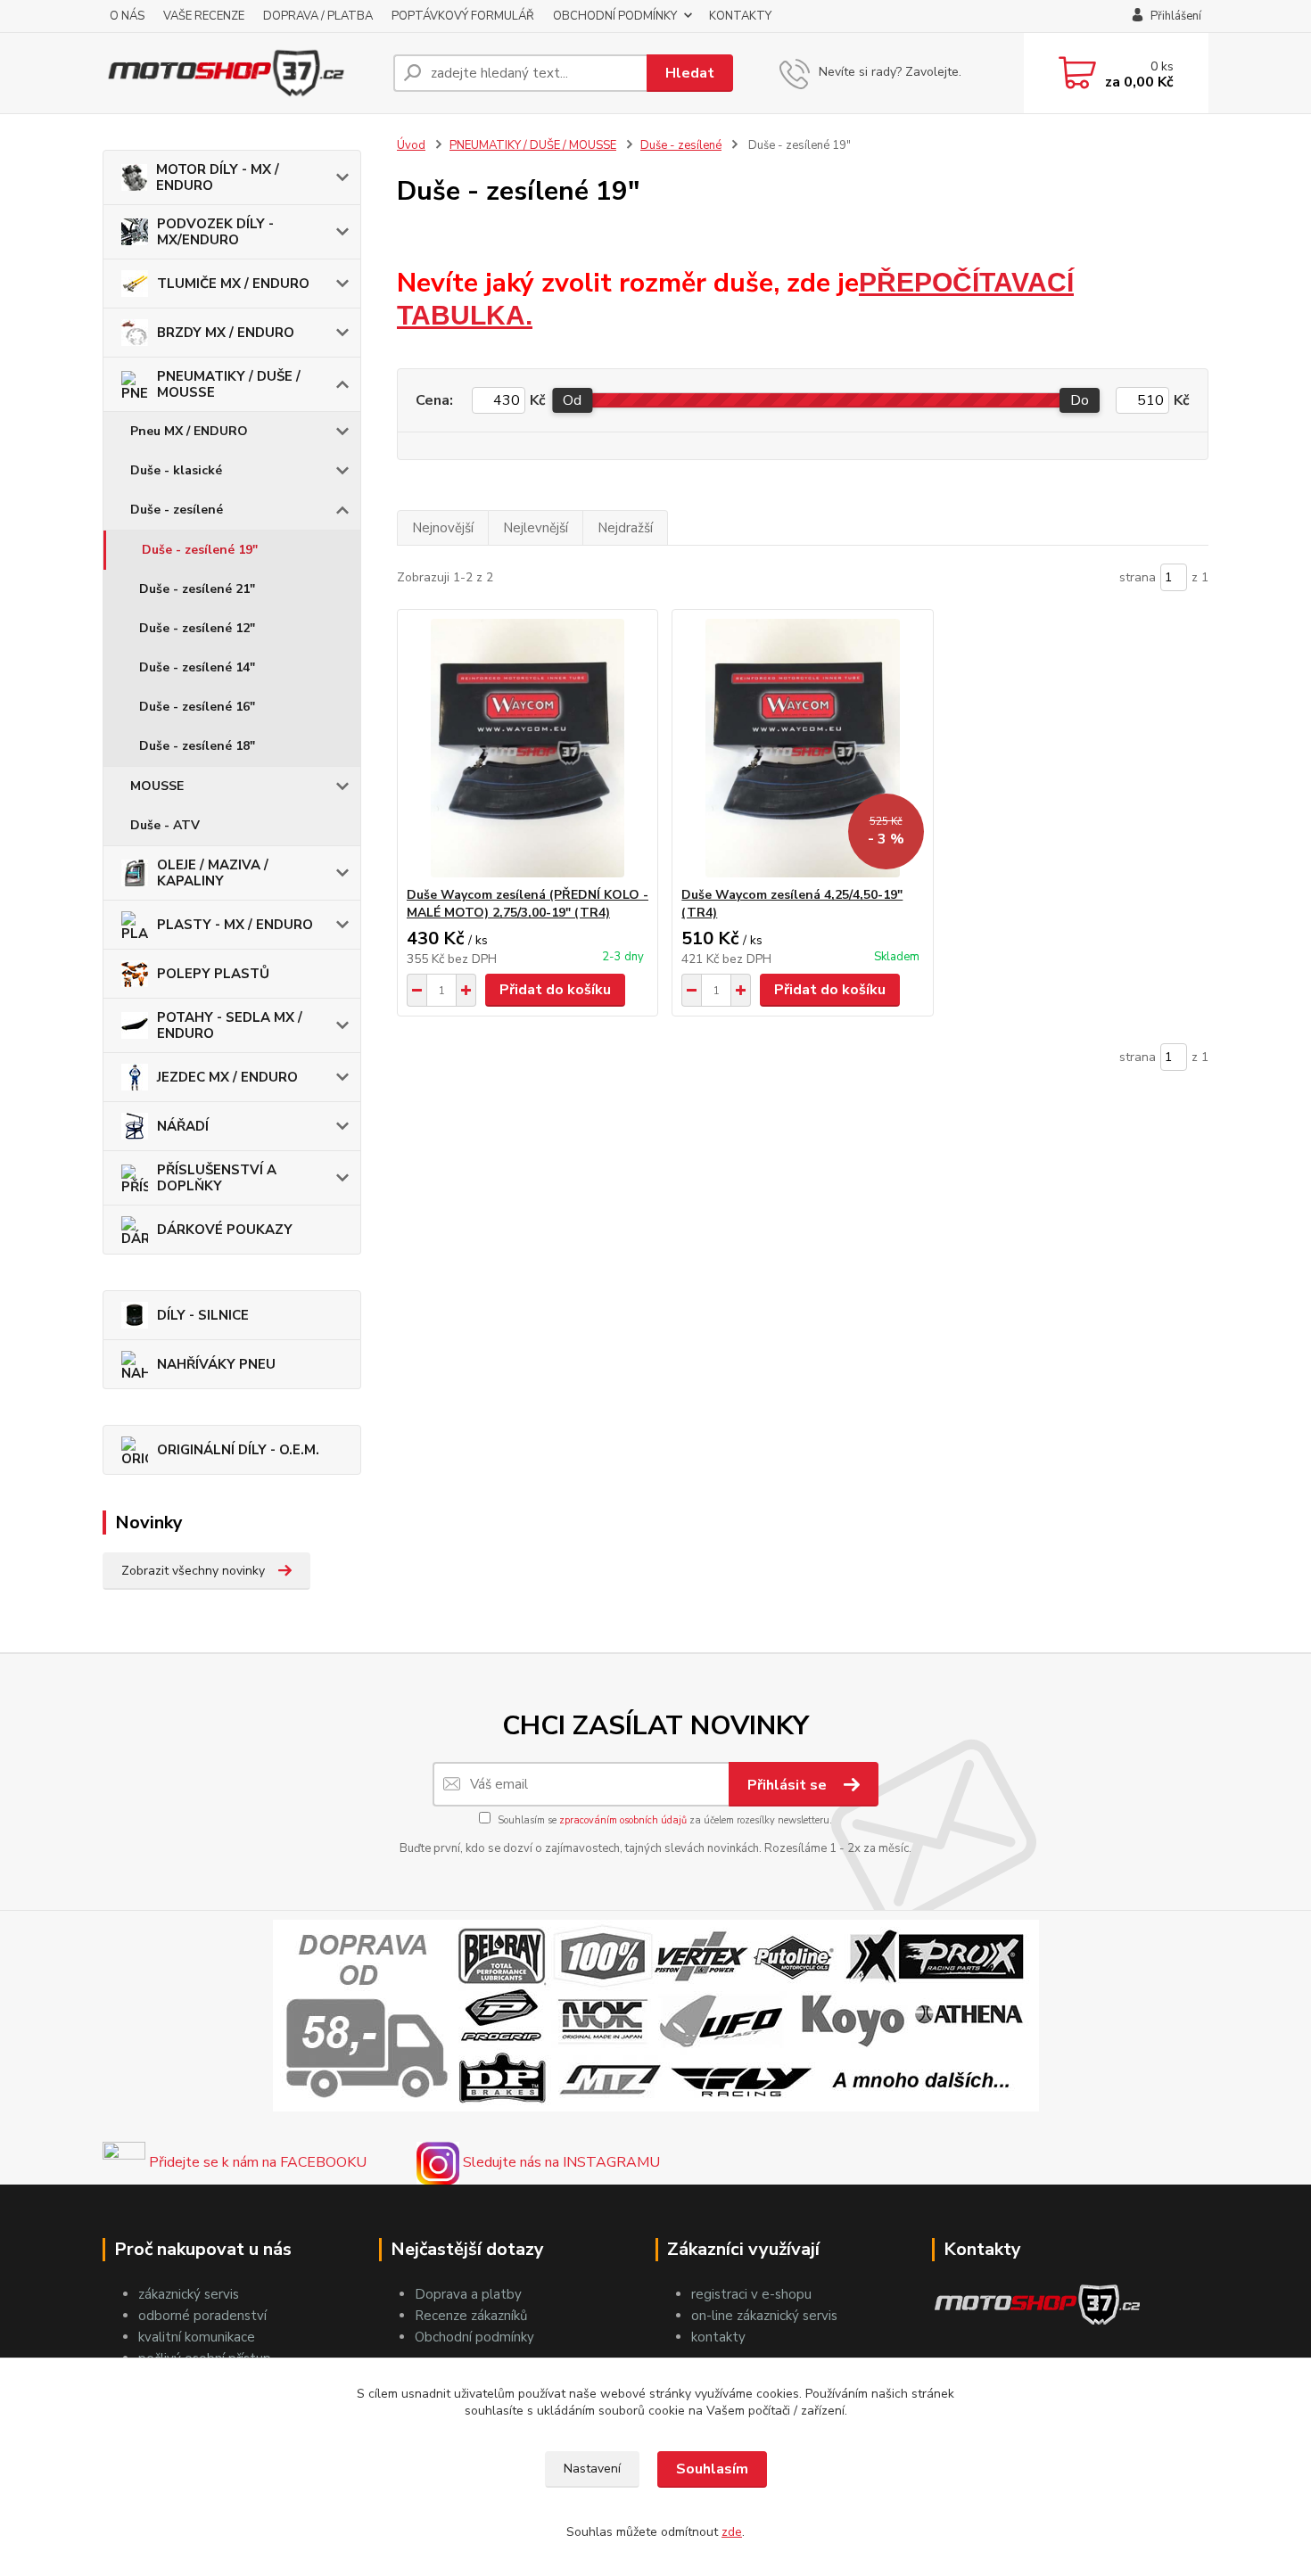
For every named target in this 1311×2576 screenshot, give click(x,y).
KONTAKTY (740, 16)
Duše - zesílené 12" (197, 628)
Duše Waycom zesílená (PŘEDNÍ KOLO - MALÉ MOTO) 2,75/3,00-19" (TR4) (528, 904)
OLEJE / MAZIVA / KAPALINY (213, 873)
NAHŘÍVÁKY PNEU (216, 1364)
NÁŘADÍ (183, 1126)
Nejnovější (443, 528)
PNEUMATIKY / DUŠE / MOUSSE (229, 384)
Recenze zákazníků (471, 2316)
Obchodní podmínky (474, 2337)
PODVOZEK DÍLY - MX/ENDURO (215, 232)
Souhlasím (712, 2469)
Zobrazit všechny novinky (193, 1571)
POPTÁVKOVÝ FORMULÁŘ (463, 16)
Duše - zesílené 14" (197, 667)
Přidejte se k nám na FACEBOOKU (256, 2162)
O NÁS (127, 16)
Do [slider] (1080, 400)
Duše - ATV (165, 825)
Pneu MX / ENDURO (189, 431)
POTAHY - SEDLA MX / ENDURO (230, 1025)
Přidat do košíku (555, 990)
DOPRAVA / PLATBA (318, 16)
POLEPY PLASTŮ (213, 974)
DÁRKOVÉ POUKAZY (225, 1230)
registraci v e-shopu (751, 2294)
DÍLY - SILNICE (203, 1315)
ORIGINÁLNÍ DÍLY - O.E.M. (238, 1450)
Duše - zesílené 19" (200, 550)
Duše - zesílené (177, 510)
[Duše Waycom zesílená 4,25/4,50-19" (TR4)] (802, 748)
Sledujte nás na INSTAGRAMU (560, 2162)
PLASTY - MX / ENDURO (235, 925)
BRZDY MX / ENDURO (226, 333)
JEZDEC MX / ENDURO (227, 1077)
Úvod (411, 145)
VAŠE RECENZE (204, 16)
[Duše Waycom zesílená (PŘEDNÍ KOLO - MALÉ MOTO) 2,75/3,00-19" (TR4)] (528, 748)
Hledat (690, 73)
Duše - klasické (176, 470)
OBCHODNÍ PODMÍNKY (615, 16)
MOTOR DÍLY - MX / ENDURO (218, 177)
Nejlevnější (536, 528)
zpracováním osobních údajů (623, 1820)
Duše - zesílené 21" (197, 589)
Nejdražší (625, 528)
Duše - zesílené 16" (197, 707)
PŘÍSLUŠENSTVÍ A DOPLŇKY (217, 1178)
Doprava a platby (468, 2294)
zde (732, 2532)
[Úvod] (241, 73)
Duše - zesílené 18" (197, 746)
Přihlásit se (789, 1785)
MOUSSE (157, 786)
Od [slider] (572, 400)
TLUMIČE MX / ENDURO (233, 284)
